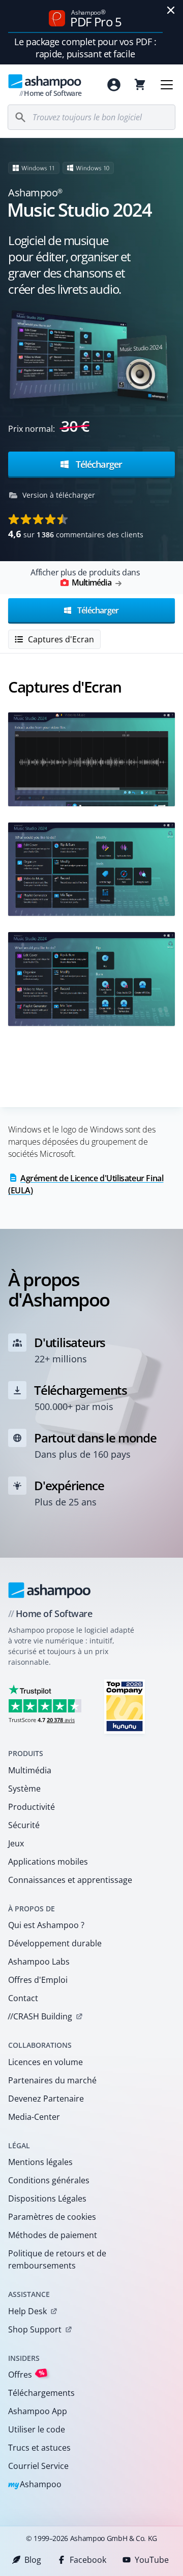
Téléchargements (41, 2393)
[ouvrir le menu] (167, 85)
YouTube (152, 2560)
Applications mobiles (48, 1862)
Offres (26, 2374)
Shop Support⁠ (35, 2329)
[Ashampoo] (50, 1590)
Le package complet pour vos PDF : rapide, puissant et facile (85, 48)
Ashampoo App (38, 2411)
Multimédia (30, 1770)
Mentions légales (40, 2162)
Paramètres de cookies (52, 2217)
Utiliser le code (37, 2429)
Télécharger (98, 464)
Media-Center (34, 2117)
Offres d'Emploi (38, 1980)
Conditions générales (49, 2180)
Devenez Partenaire (46, 2099)
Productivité (32, 1807)
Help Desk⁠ (27, 2311)
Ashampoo (35, 2485)
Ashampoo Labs (39, 1962)
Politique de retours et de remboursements (57, 2259)
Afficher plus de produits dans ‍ (85, 577)
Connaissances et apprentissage (70, 1880)
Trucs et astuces (39, 2448)
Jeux (16, 1843)
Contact (23, 1998)
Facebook (88, 2560)
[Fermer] (171, 10)
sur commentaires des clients (76, 534)
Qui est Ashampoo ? (46, 1925)
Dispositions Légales (47, 2199)
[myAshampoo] (114, 85)
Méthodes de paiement (53, 2235)
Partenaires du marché (52, 2080)
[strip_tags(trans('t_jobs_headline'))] (125, 1706)
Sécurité (24, 1825)
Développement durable (55, 1943)
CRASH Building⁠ (40, 2016)
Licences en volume (45, 2062)
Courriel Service (38, 2466)
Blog (33, 2560)
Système (24, 1789)
